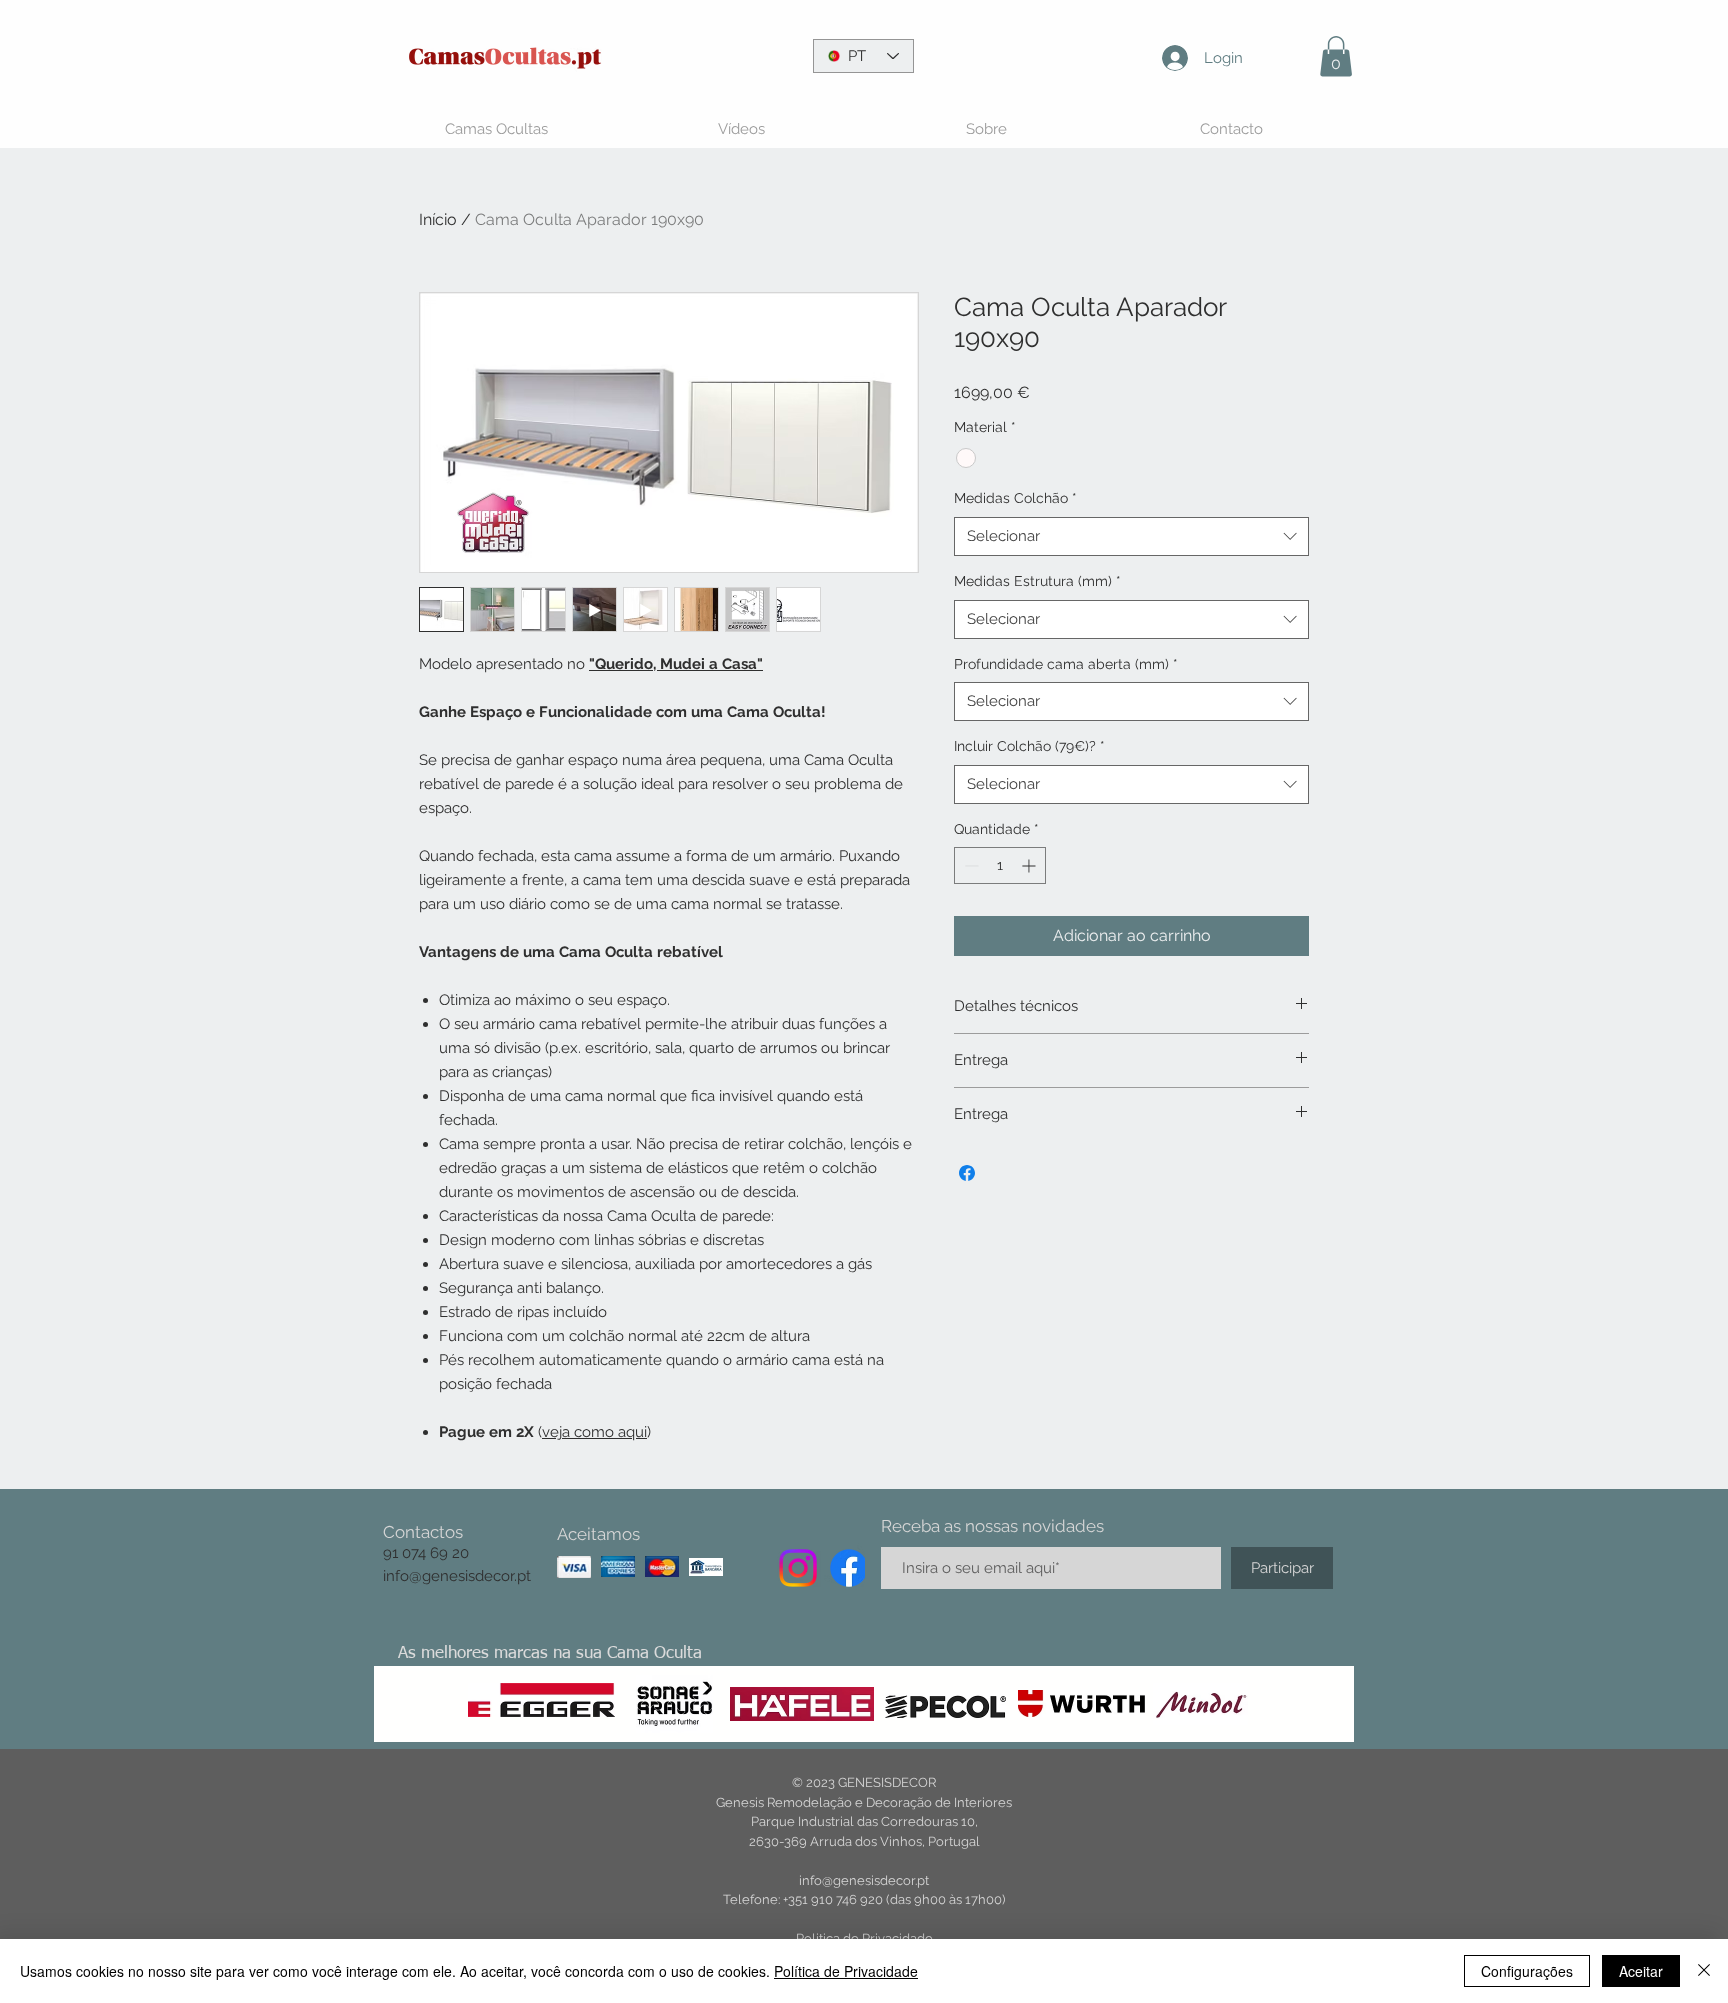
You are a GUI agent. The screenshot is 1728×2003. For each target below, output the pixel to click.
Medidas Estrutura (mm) (1037, 581)
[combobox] (1131, 536)
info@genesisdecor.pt (457, 1576)
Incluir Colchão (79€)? (1029, 746)
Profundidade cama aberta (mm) (1066, 664)
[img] (574, 1566)
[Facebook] (849, 1568)
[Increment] (1030, 865)
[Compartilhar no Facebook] (967, 1173)
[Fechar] (1704, 1971)
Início (438, 219)
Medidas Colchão (1015, 498)
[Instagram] (798, 1568)
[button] (1336, 56)
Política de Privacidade (846, 1971)
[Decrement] (969, 865)
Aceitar (1641, 1971)
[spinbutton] (1000, 865)
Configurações (1527, 1971)
